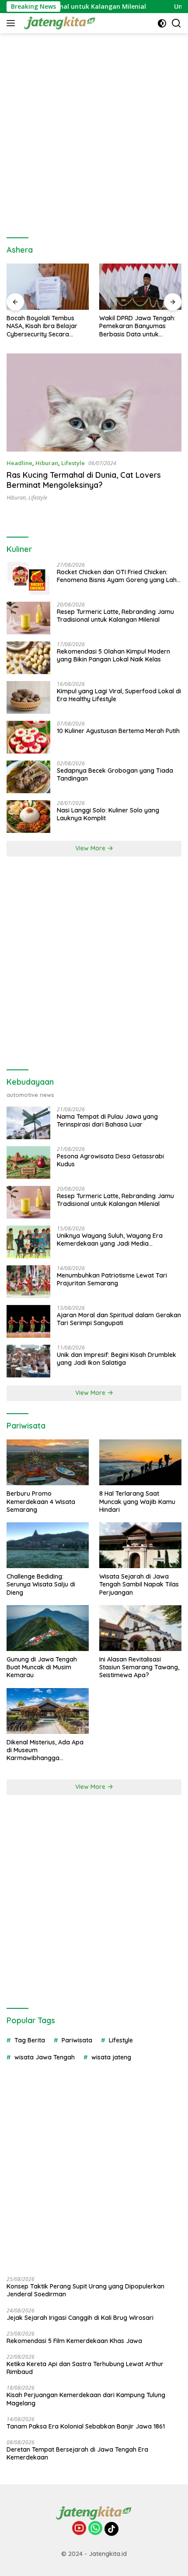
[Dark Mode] (162, 23)
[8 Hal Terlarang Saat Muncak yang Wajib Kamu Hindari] (140, 1462)
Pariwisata (77, 2040)
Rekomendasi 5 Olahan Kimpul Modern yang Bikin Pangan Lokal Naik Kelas (113, 655)
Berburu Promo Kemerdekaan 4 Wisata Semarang (41, 1501)
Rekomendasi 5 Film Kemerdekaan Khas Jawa (74, 2341)
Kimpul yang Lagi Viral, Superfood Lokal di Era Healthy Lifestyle (119, 695)
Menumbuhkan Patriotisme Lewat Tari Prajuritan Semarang (112, 1279)
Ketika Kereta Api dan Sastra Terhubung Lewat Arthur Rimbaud (85, 2368)
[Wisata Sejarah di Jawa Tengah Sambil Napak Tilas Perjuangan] (140, 1545)
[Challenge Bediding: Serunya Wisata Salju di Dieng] (48, 1545)
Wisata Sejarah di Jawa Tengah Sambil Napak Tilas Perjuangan (139, 1584)
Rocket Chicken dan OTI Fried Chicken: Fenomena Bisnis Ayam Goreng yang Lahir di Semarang (119, 576)
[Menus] (12, 23)
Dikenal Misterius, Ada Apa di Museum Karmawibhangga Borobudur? (45, 1750)
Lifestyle (73, 463)
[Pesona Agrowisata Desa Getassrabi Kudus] (28, 1163)
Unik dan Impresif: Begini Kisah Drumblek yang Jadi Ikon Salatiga (117, 1359)
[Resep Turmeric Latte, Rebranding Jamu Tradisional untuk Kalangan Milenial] (28, 618)
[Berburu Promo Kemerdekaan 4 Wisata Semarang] (48, 1462)
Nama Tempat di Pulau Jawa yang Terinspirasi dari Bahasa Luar (107, 1120)
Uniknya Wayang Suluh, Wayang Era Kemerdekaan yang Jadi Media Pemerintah (110, 1240)
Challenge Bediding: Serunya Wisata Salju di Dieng (41, 1584)
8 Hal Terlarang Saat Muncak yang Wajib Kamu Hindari (137, 1501)
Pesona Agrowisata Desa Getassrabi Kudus (110, 1160)
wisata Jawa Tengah (45, 2057)
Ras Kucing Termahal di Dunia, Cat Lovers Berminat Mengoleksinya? (84, 480)
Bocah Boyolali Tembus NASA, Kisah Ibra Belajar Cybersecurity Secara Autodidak (42, 326)
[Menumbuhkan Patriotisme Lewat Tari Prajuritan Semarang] (28, 1282)
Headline (19, 463)
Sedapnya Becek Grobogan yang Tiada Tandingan (115, 774)
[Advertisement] (94, 131)
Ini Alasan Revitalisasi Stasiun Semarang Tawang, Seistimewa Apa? (139, 1667)
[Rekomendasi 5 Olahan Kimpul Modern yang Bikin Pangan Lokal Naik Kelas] (28, 658)
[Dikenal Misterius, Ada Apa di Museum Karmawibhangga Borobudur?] (48, 1711)
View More (91, 848)
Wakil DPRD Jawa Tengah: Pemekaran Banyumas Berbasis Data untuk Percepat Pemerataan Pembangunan (137, 326)
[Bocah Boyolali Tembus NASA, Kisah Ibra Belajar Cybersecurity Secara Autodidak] (48, 287)
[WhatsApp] (95, 2529)
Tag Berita (30, 2040)
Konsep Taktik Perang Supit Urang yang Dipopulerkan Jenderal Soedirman (85, 2290)
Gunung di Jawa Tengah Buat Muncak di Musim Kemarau (42, 1667)
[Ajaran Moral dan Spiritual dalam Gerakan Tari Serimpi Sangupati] (28, 1321)
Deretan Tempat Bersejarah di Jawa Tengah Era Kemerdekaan (77, 2453)
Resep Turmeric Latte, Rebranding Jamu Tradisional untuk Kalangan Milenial (115, 616)
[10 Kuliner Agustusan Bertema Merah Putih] (28, 737)
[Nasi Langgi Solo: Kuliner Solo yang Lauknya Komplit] (28, 817)
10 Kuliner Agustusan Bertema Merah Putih (118, 731)
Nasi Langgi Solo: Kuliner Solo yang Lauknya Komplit (108, 814)
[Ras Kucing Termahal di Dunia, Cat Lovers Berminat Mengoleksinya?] (94, 402)
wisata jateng (111, 2057)
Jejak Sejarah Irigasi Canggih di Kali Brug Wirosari (80, 2318)
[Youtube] (79, 2529)
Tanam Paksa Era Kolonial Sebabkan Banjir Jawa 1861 (86, 2426)
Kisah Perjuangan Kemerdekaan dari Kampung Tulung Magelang (86, 2399)
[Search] (176, 23)
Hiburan (47, 463)
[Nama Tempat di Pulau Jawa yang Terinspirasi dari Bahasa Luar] (28, 1123)
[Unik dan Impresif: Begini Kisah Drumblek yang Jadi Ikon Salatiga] (28, 1361)
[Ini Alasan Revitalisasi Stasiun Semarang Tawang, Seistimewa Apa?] (140, 1628)
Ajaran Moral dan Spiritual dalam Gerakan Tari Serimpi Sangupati (119, 1319)
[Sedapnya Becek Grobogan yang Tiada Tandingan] (28, 777)
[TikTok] (111, 2529)
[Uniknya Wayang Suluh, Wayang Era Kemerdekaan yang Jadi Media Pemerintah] (28, 1242)
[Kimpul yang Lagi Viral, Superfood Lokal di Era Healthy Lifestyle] (28, 697)
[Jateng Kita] (59, 23)
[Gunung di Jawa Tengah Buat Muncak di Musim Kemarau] (48, 1628)
